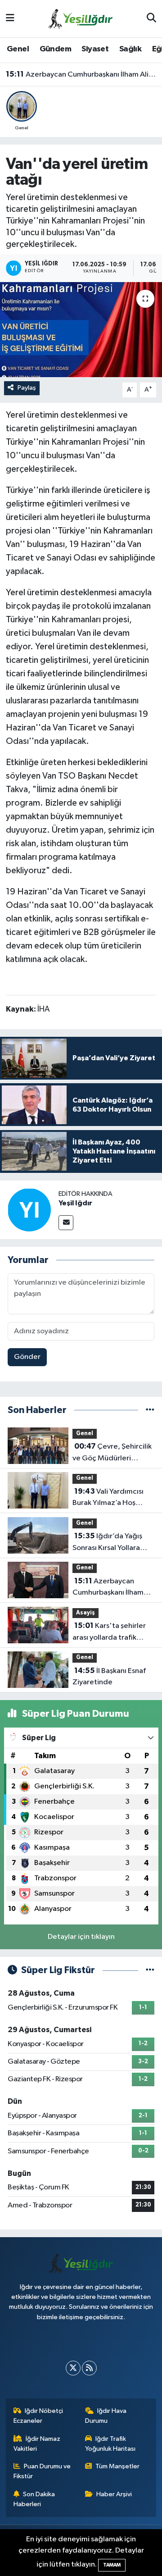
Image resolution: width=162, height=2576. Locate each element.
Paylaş (27, 388)
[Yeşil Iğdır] (29, 1210)
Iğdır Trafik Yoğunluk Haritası (110, 2444)
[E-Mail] (66, 1223)
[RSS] (89, 2368)
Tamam (112, 2565)
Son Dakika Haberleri (34, 2499)
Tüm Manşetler (117, 2466)
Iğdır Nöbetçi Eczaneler (38, 2416)
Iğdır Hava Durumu (106, 2416)
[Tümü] (150, 1410)
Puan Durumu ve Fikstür (42, 2471)
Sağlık (130, 49)
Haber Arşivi (114, 2494)
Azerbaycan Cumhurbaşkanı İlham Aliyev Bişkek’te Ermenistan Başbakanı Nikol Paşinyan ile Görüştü (81, 74)
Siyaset (95, 49)
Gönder (27, 1357)
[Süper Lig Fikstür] (150, 1970)
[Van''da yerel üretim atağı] (81, 330)
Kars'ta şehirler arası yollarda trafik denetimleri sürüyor (109, 1632)
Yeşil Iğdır (75, 1203)
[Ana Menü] (10, 19)
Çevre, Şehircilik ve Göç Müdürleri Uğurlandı (112, 1453)
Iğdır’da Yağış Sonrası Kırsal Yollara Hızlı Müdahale (107, 1543)
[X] (73, 2368)
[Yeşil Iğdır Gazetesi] (81, 18)
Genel (18, 49)
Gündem (55, 49)
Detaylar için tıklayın (81, 1937)
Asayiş (85, 1613)
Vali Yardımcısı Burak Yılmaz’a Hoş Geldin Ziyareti (108, 1498)
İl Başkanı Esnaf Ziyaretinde (109, 1677)
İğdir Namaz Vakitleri (37, 2444)
